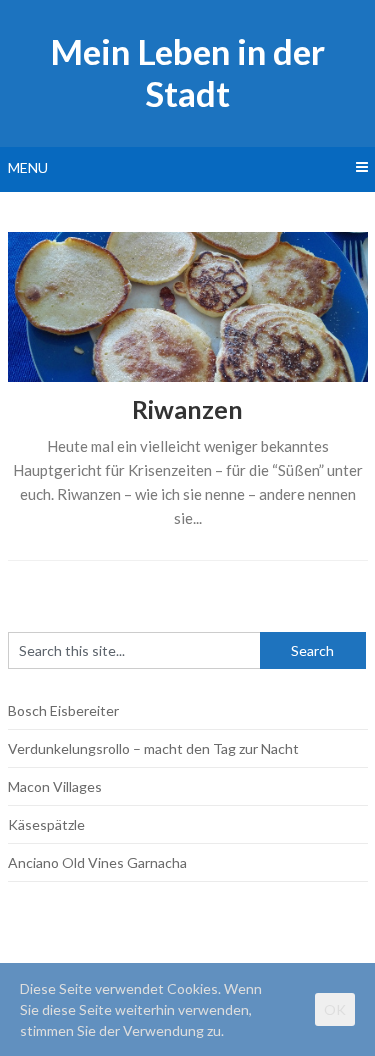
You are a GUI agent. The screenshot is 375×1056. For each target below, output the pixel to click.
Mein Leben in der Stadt (187, 72)
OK (335, 1009)
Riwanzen (187, 409)
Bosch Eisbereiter (63, 710)
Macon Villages (55, 786)
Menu (28, 167)
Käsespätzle (46, 824)
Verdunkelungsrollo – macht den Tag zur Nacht (153, 748)
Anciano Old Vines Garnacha (97, 862)
